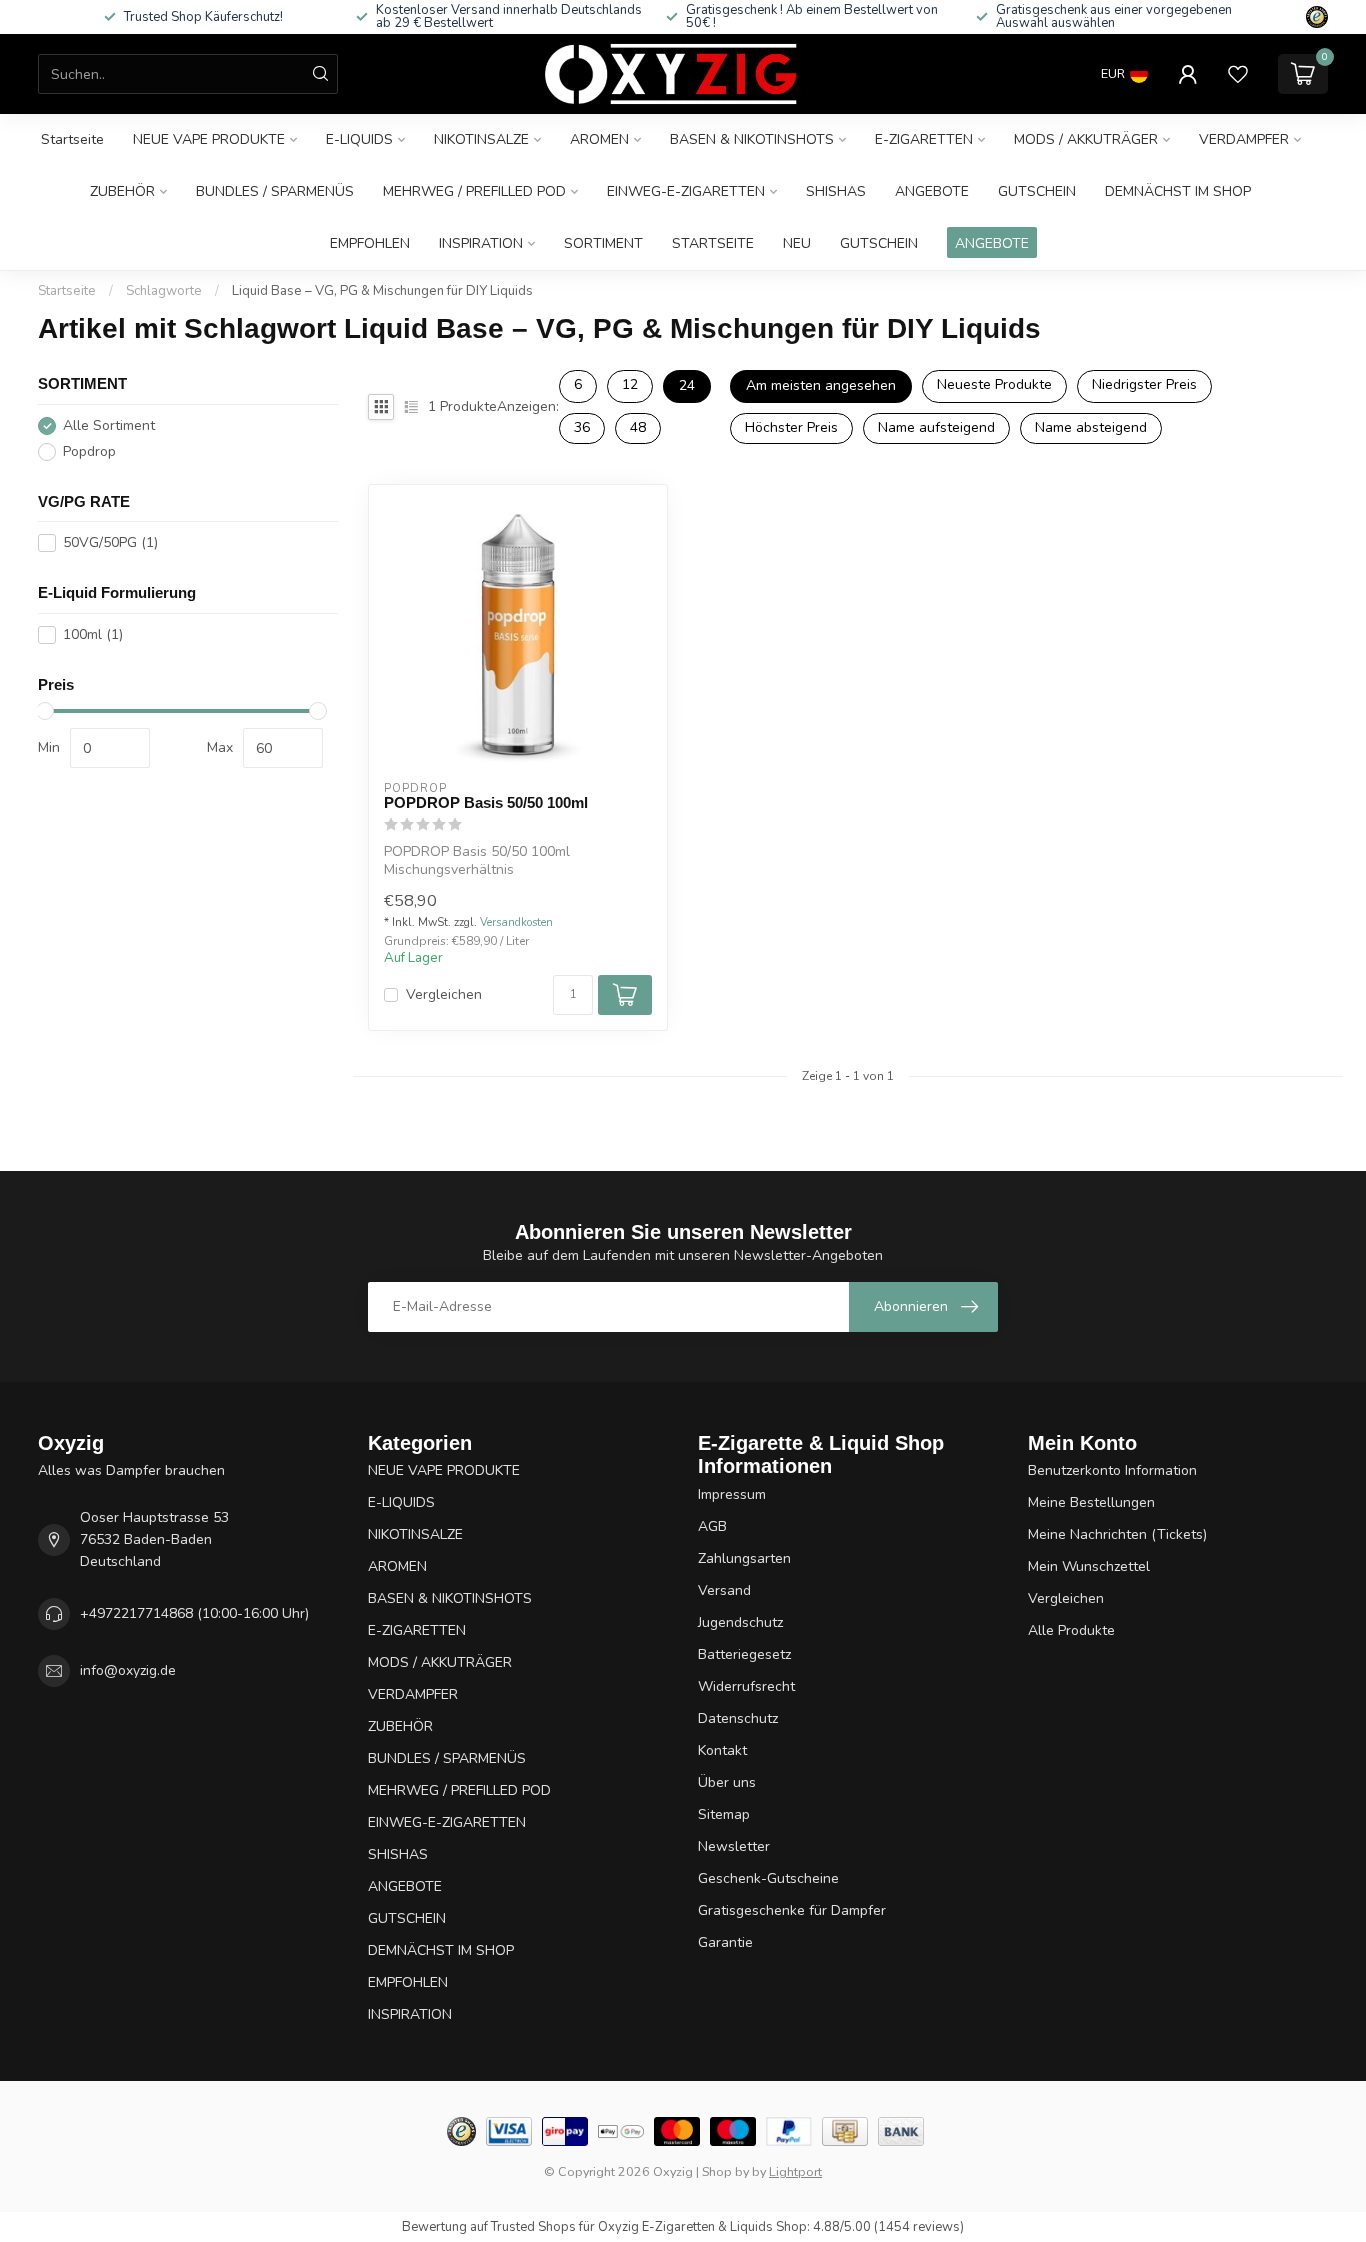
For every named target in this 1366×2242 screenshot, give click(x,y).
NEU (797, 243)
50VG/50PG (110, 542)
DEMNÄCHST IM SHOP (1178, 191)
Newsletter (734, 1846)
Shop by (725, 2171)
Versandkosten (516, 922)
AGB (712, 1526)
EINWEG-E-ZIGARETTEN (686, 191)
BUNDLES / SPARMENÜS (275, 191)
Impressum (732, 1494)
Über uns (727, 1782)
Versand (724, 1590)
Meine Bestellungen (1091, 1502)
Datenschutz (738, 1718)
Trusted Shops (533, 2227)
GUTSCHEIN (1037, 191)
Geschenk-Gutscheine (768, 1878)
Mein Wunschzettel (1089, 1566)
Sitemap (724, 1814)
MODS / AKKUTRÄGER (1086, 139)
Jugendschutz (740, 1622)
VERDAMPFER (1244, 139)
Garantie (725, 1942)
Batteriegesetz (744, 1654)
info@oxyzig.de (128, 1670)
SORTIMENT (603, 243)
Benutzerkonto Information (1112, 1470)
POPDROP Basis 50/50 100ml (486, 802)
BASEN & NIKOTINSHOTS (752, 139)
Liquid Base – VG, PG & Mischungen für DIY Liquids (382, 291)
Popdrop (89, 451)
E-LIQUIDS (359, 139)
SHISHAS (836, 191)
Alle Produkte (1071, 1630)
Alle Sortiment (109, 425)
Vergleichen (444, 994)
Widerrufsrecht (746, 1686)
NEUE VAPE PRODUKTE (209, 139)
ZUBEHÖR (122, 191)
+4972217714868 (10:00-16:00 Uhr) (194, 1613)
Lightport (795, 2171)
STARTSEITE (713, 243)
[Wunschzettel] (1238, 74)
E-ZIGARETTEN (924, 139)
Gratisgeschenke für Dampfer (792, 1910)
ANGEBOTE (932, 191)
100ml (93, 634)
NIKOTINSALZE (481, 139)
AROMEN (599, 139)
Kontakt (722, 1750)
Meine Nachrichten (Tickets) (1117, 1534)
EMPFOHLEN (370, 243)
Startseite (72, 139)
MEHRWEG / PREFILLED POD (474, 191)
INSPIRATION (481, 243)
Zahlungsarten (744, 1558)
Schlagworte (164, 291)
